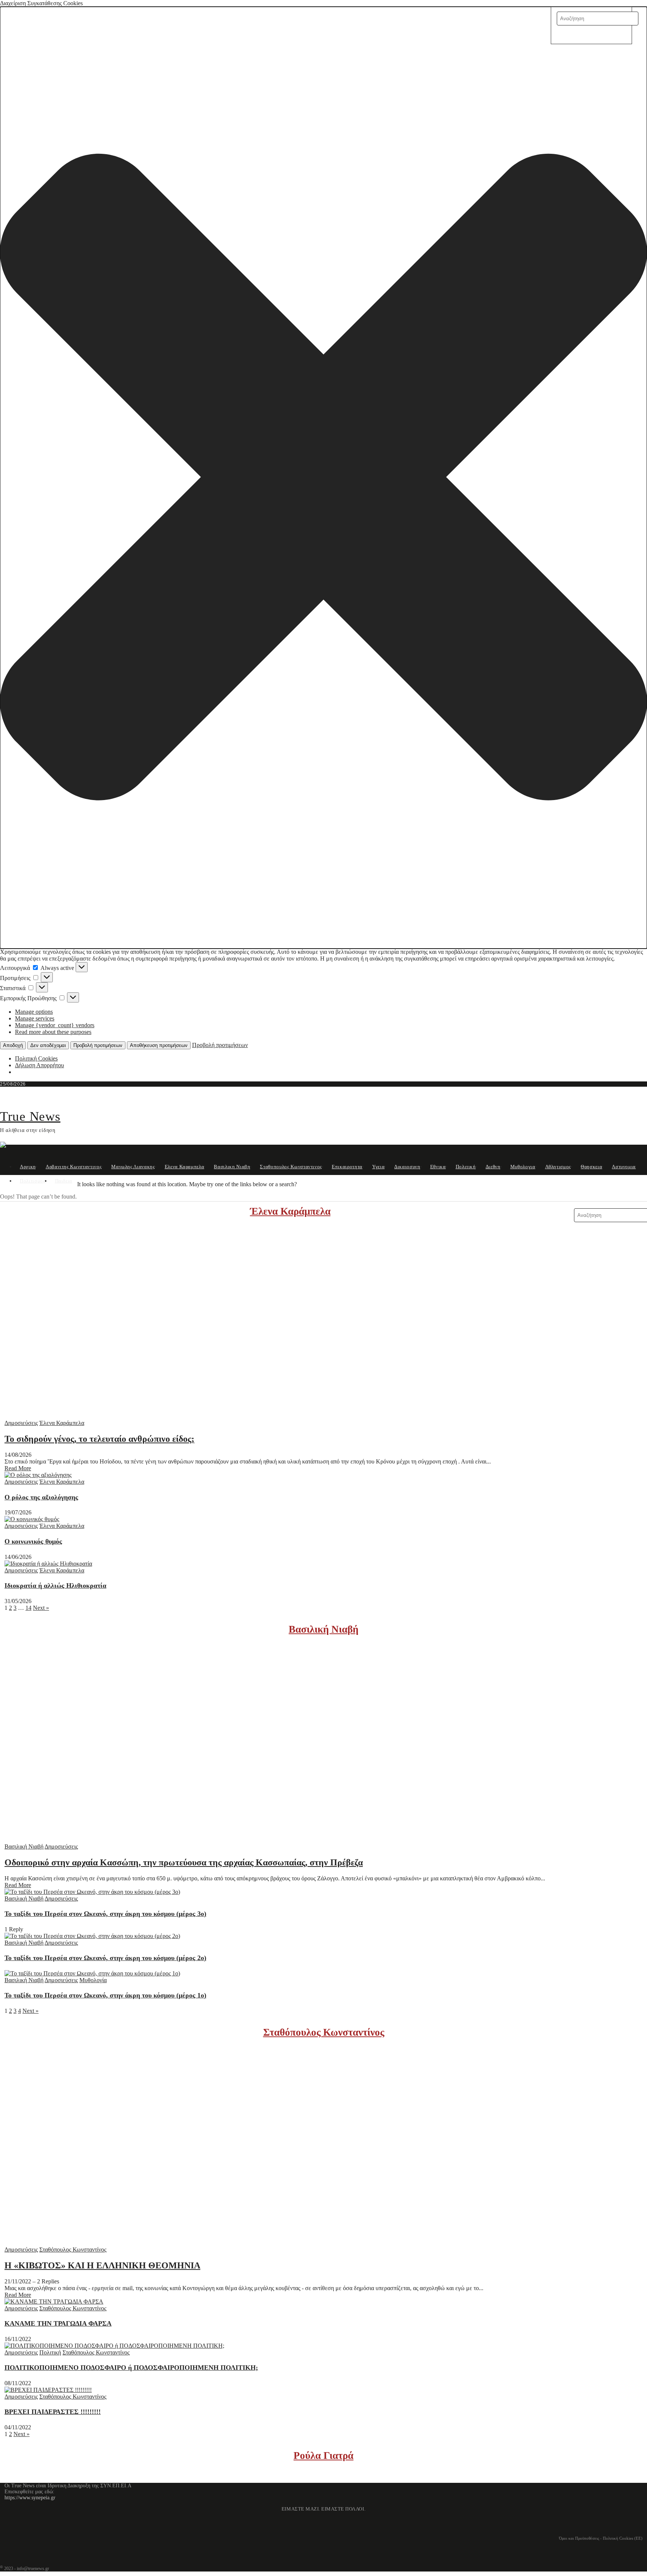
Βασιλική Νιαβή (323, 1629)
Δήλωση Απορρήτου (40, 1065)
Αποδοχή (13, 1045)
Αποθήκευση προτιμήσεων (159, 1045)
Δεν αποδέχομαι (48, 1045)
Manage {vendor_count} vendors (55, 1025)
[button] (323, 478)
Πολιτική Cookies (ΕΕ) (623, 2538)
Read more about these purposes (53, 1032)
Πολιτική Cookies (36, 1058)
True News (30, 1116)
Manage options (34, 1012)
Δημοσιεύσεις (21, 1423)
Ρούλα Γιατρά (323, 2456)
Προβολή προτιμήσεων (98, 1045)
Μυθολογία (93, 1980)
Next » (41, 1608)
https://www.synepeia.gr (30, 2498)
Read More (18, 1468)
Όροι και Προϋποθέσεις (579, 2538)
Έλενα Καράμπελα (290, 1211)
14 (28, 1608)
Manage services (35, 1018)
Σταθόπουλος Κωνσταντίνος (324, 2032)
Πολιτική (50, 2352)
